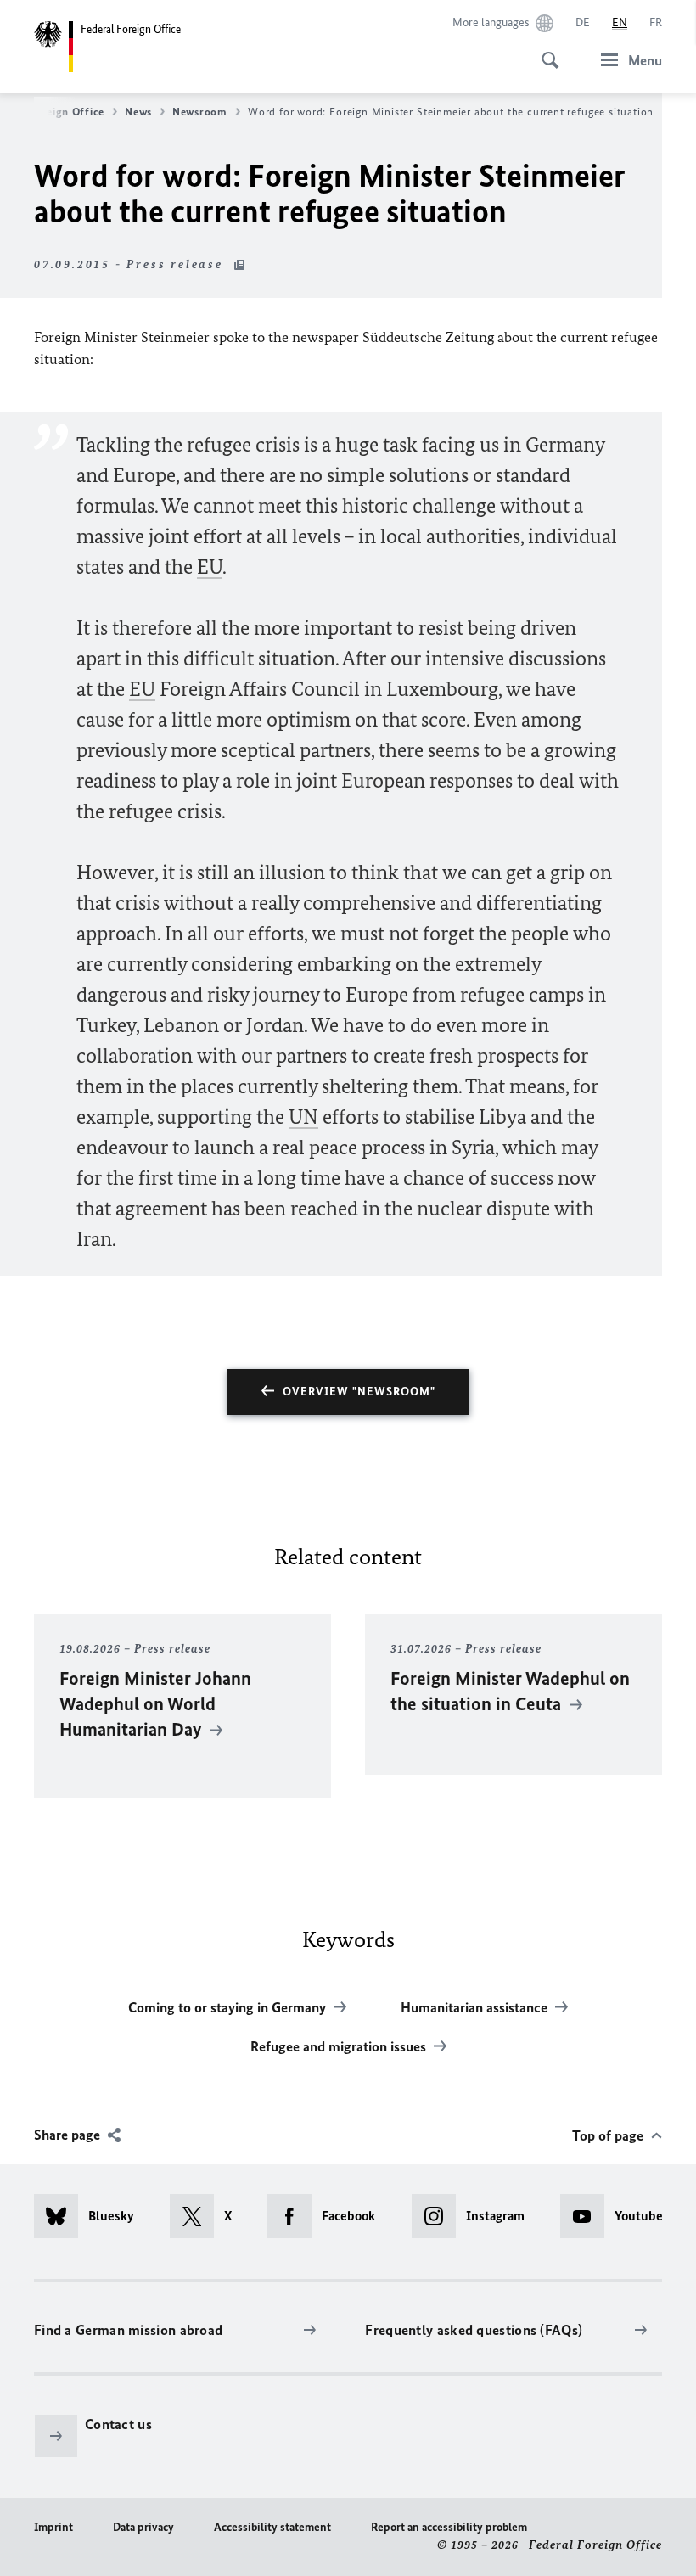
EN (620, 22)
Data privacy (143, 2527)
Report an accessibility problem (449, 2527)
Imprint (53, 2527)
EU (210, 567)
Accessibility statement (272, 2527)
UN (303, 1117)
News (138, 112)
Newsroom (200, 112)
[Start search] (545, 51)
